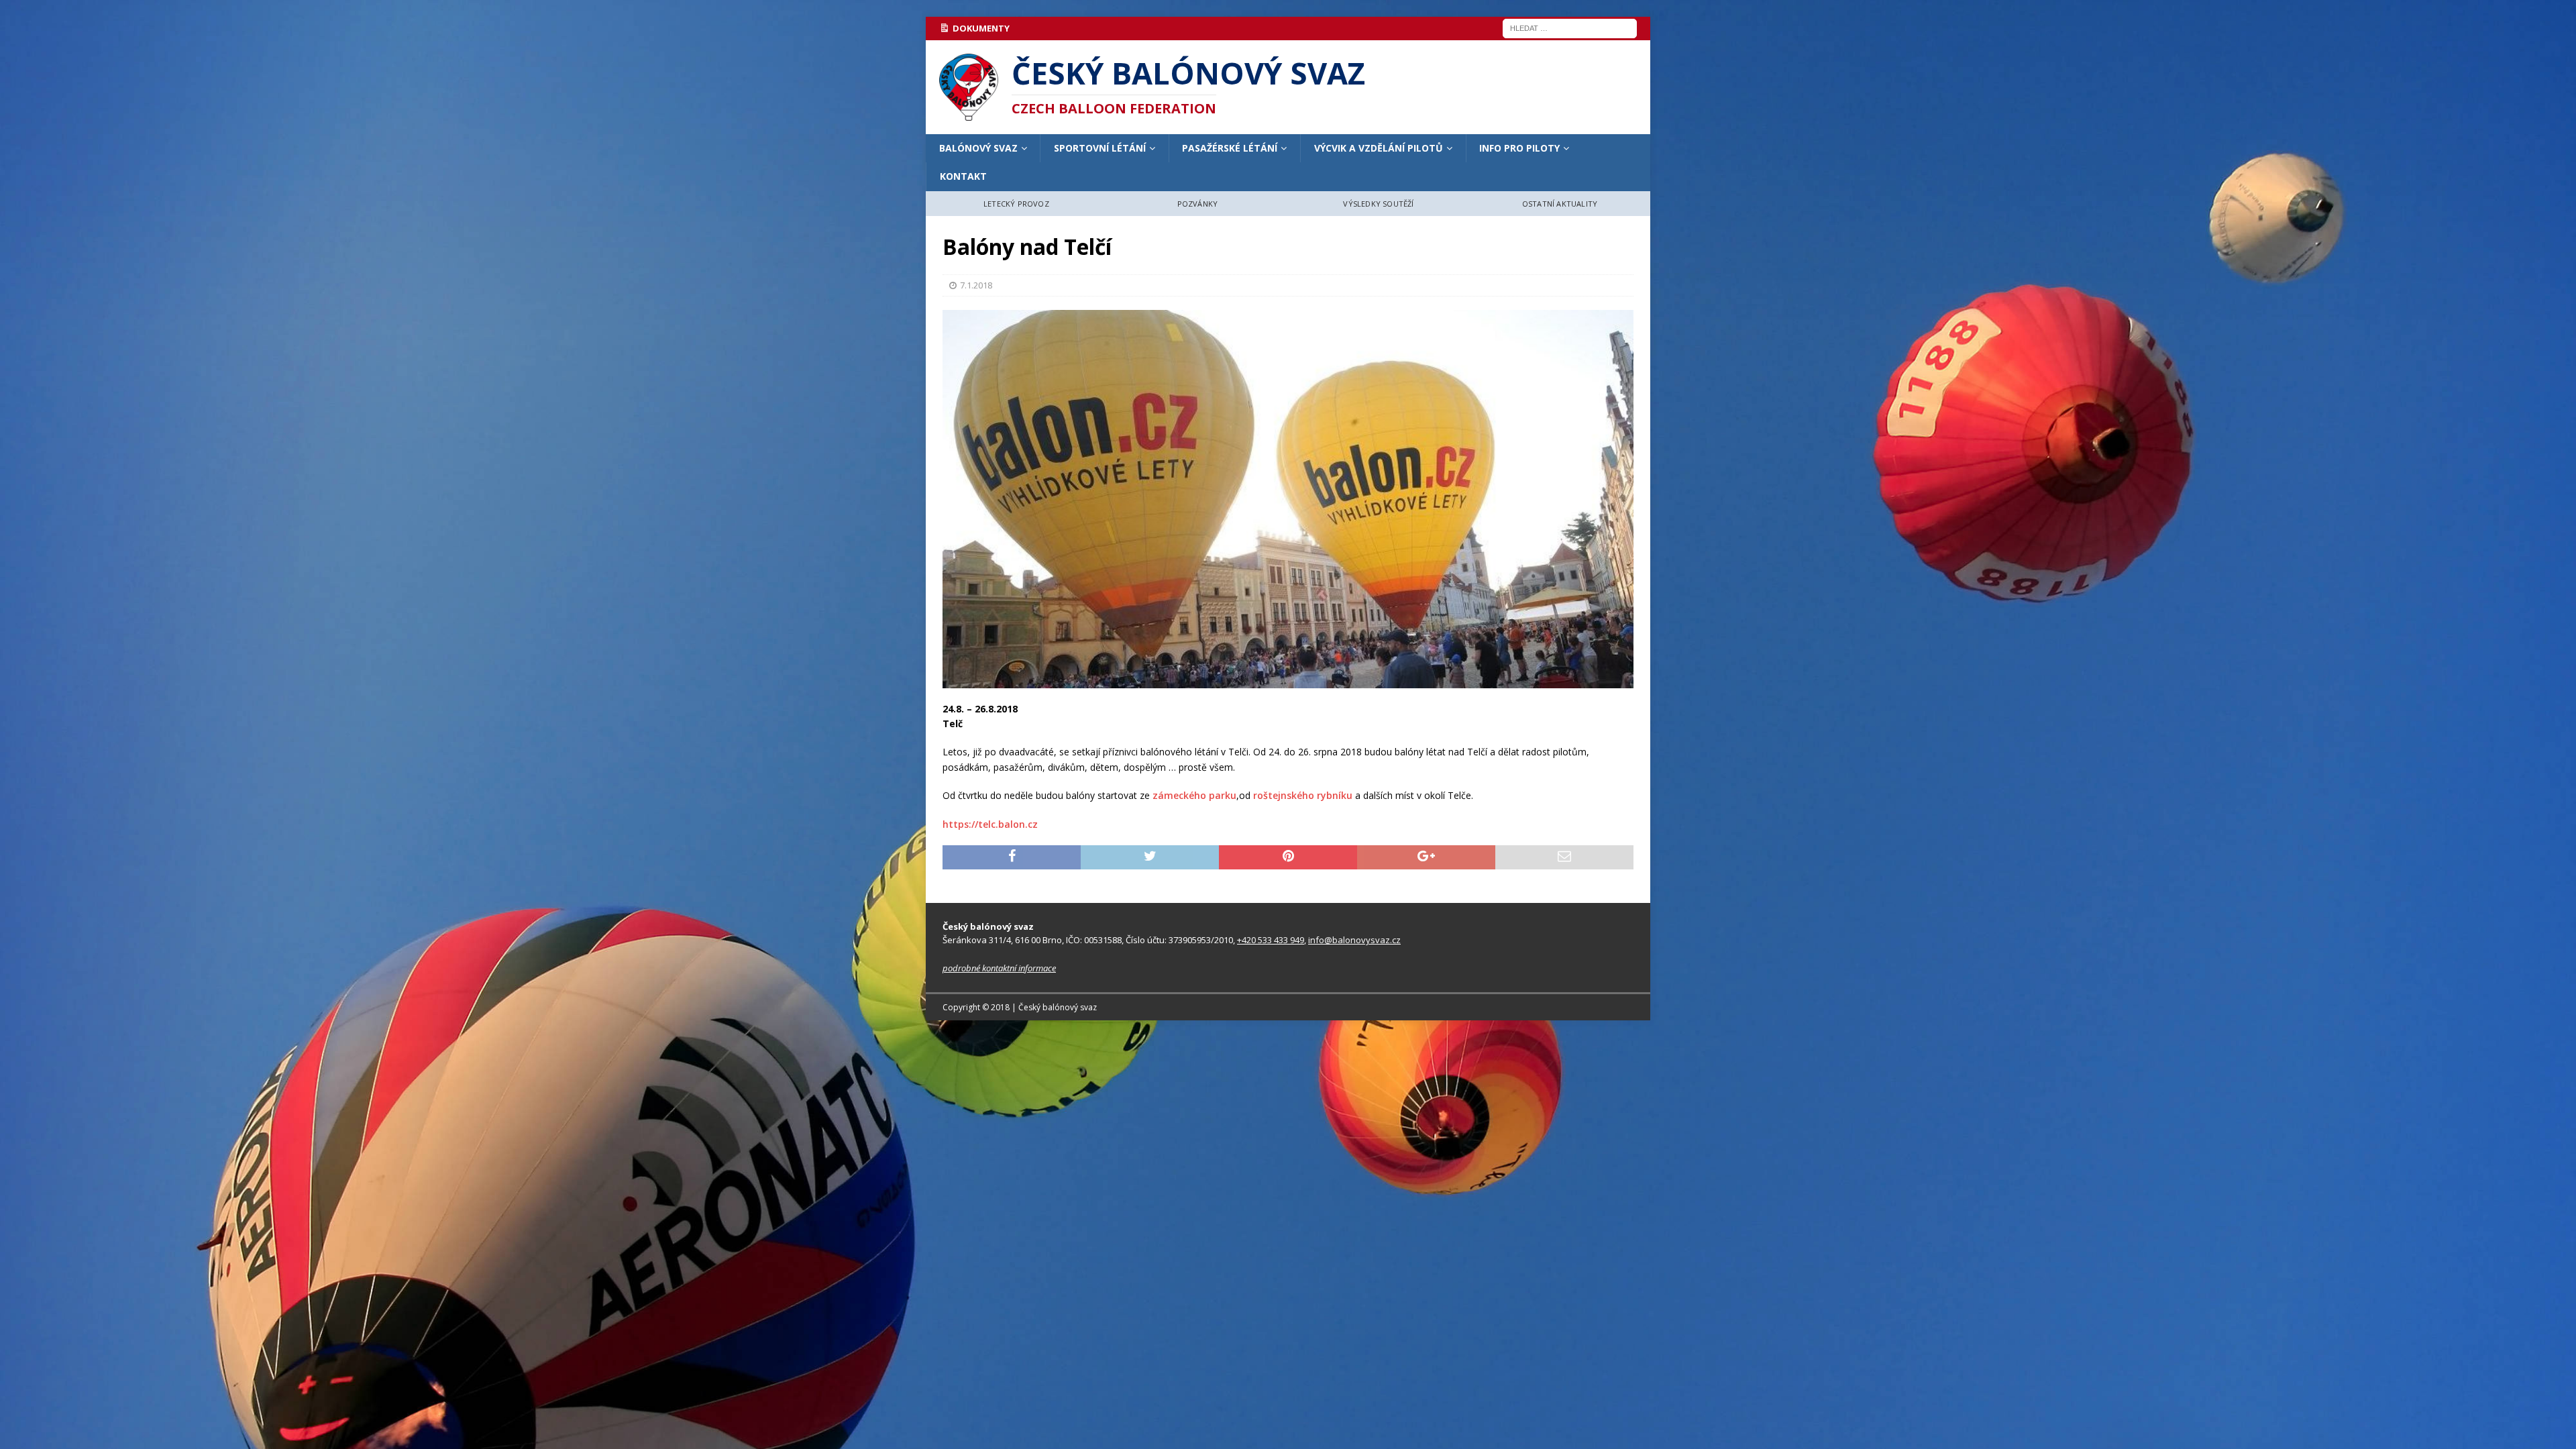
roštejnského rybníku (1303, 795)
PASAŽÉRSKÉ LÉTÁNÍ (1230, 148)
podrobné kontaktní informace (999, 968)
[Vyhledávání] (1570, 27)
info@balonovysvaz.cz (1354, 940)
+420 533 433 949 (1271, 940)
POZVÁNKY (1198, 204)
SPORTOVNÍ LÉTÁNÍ (1100, 148)
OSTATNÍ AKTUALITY (1560, 204)
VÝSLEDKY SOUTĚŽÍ (1378, 204)
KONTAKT (963, 176)
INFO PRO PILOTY (1519, 148)
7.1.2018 (976, 285)
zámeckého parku (1194, 795)
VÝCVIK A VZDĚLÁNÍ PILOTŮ (1379, 148)
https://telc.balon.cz (990, 824)
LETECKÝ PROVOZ (1016, 204)
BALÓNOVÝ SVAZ (978, 148)
